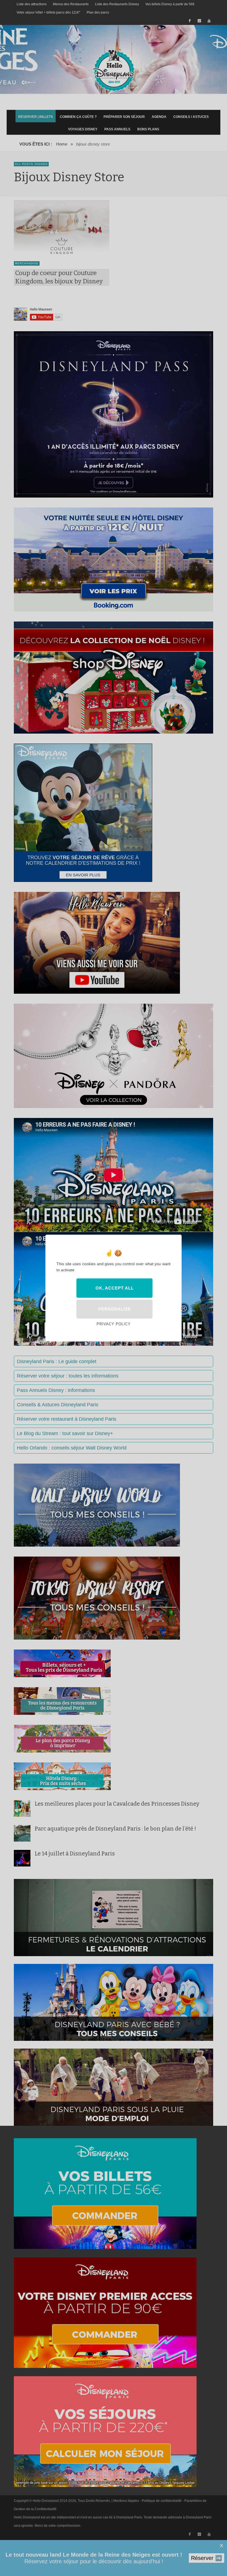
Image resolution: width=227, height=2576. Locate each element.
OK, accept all (115, 1288)
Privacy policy (114, 1324)
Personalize (115, 1309)
